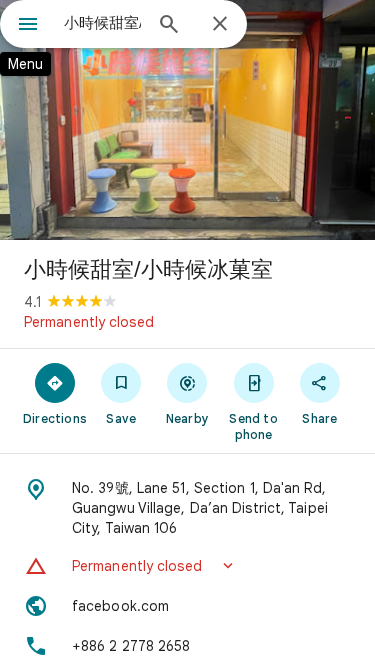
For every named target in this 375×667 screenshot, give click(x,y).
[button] (187, 566)
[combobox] (102, 23)
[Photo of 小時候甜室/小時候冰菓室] (187, 120)
